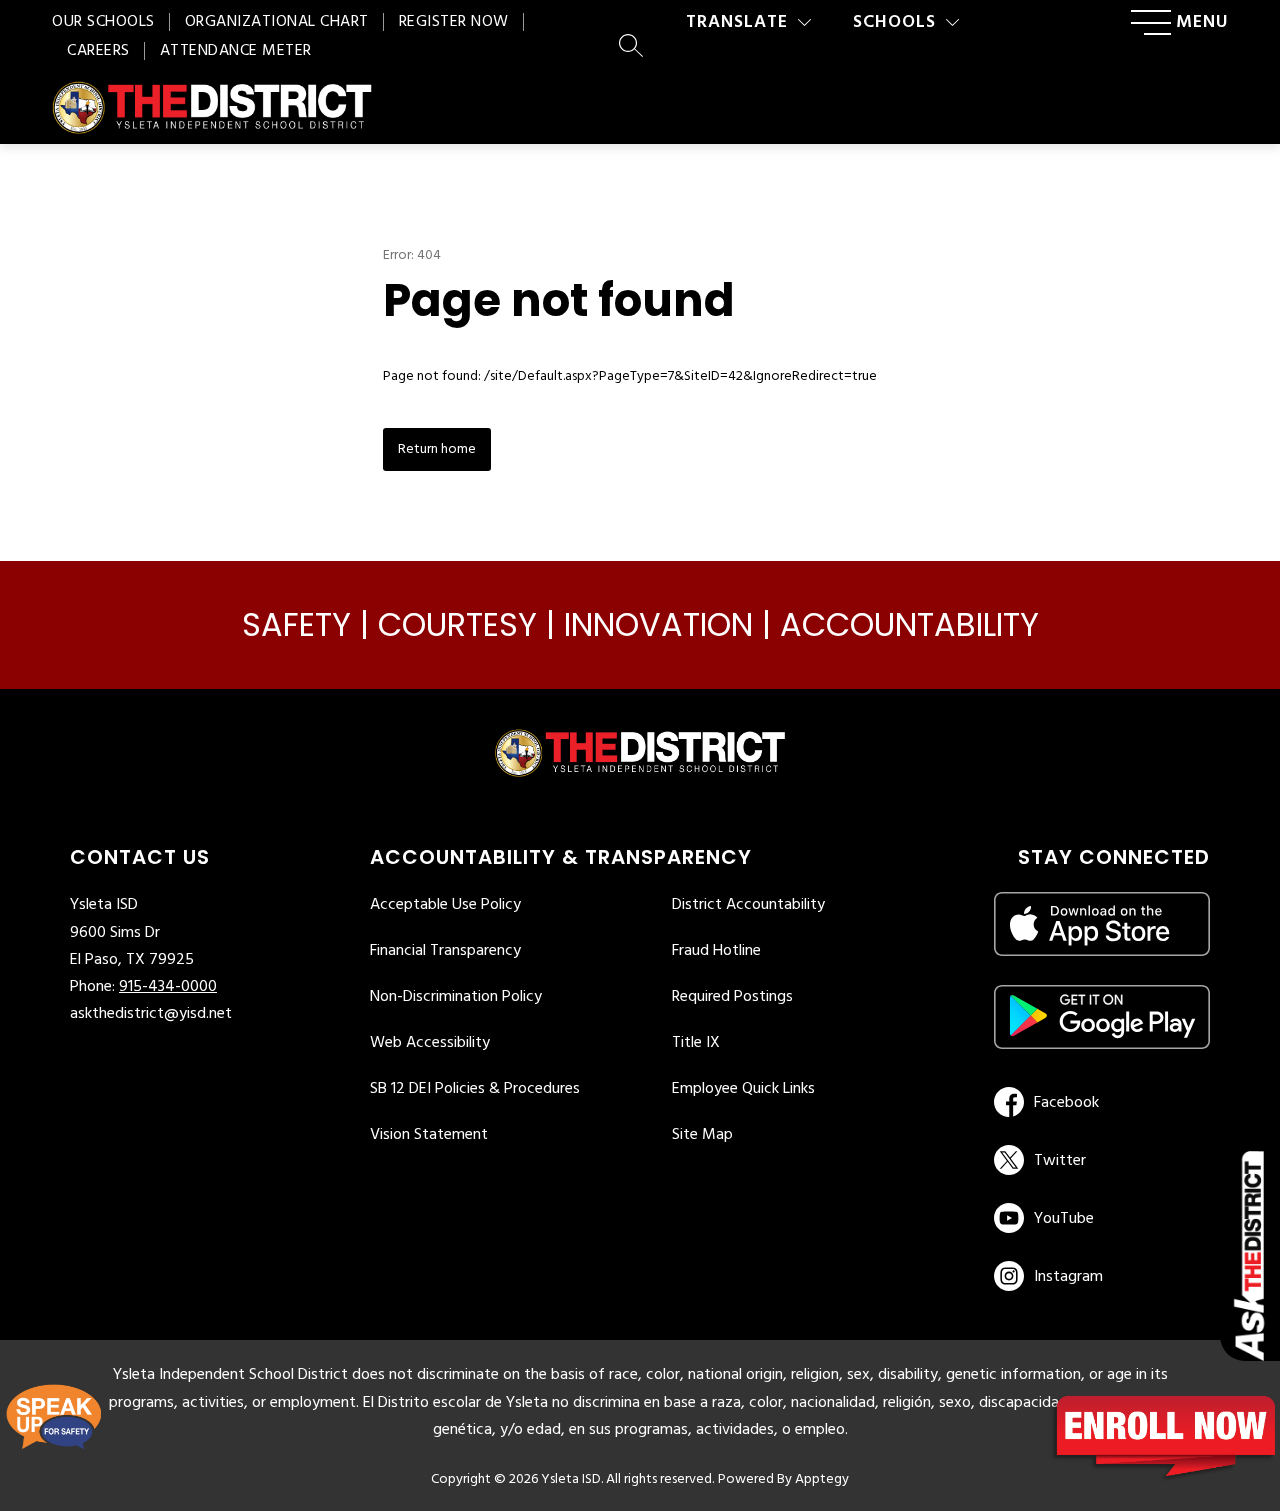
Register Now (454, 22)
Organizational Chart (277, 22)
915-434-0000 (168, 987)
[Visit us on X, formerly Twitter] (1098, 1160)
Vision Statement (429, 1135)
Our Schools (103, 22)
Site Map (702, 1135)
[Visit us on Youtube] (1098, 1218)
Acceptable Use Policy (445, 905)
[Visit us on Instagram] (1102, 1276)
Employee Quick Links (743, 1089)
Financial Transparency (445, 951)
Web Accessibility (430, 1043)
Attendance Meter (236, 51)
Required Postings (732, 997)
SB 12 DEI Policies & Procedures (475, 1089)
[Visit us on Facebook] (1098, 1102)
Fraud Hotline (716, 951)
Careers (98, 51)
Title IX (696, 1043)
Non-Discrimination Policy (456, 997)
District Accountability (748, 905)
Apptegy (822, 1479)
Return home (437, 449)
